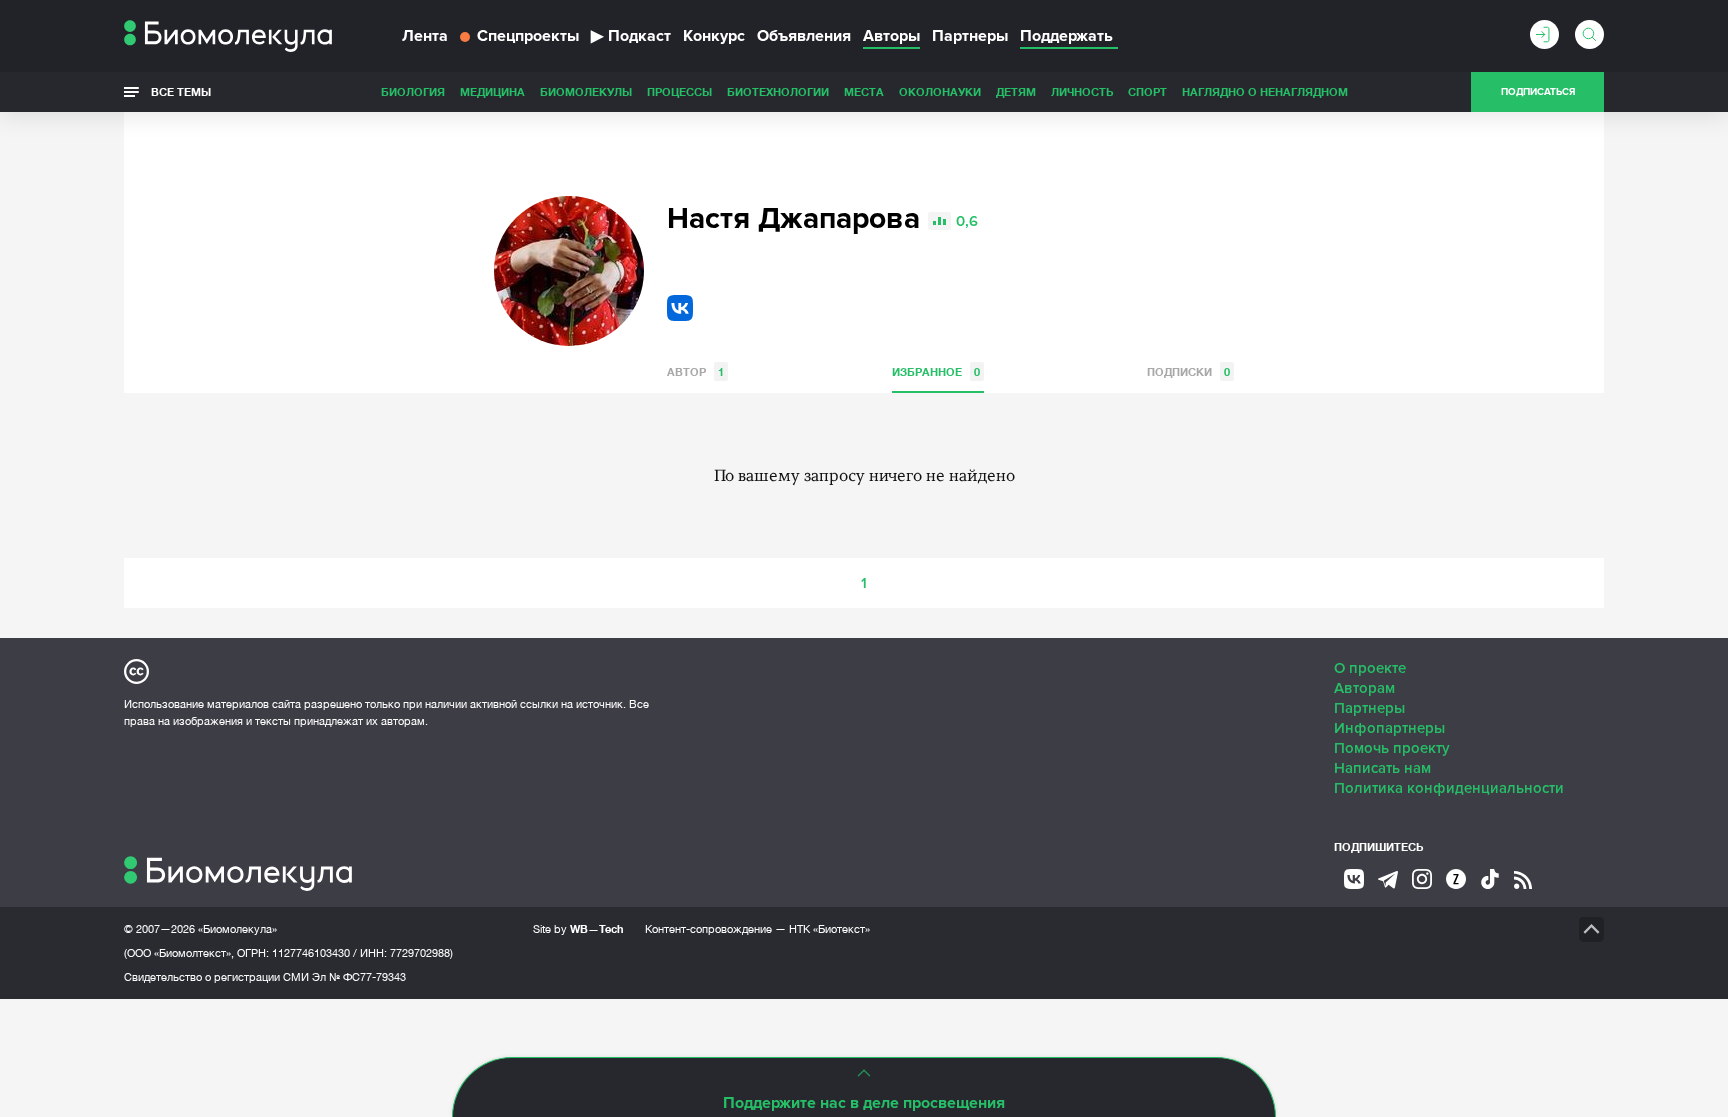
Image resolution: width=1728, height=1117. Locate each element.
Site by (578, 928)
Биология (413, 91)
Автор (695, 371)
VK (680, 308)
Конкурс (714, 36)
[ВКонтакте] (1354, 879)
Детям (1016, 91)
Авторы (891, 36)
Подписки (1188, 371)
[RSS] (1523, 880)
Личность (1082, 91)
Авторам (1364, 688)
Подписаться (1538, 92)
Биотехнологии (778, 91)
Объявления (804, 36)
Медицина (492, 91)
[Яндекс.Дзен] (1456, 879)
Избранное (936, 371)
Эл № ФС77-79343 (359, 977)
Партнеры (970, 36)
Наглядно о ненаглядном (1265, 91)
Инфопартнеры (1389, 728)
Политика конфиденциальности (1449, 788)
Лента (425, 36)
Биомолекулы (586, 91)
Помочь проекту (1392, 748)
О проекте (1370, 668)
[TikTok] (1490, 879)
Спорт (1147, 91)
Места (864, 91)
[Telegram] (1388, 880)
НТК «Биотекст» (829, 929)
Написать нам (1382, 768)
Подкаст (631, 36)
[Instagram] (1422, 879)
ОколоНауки (940, 91)
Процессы (679, 91)
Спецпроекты (528, 36)
